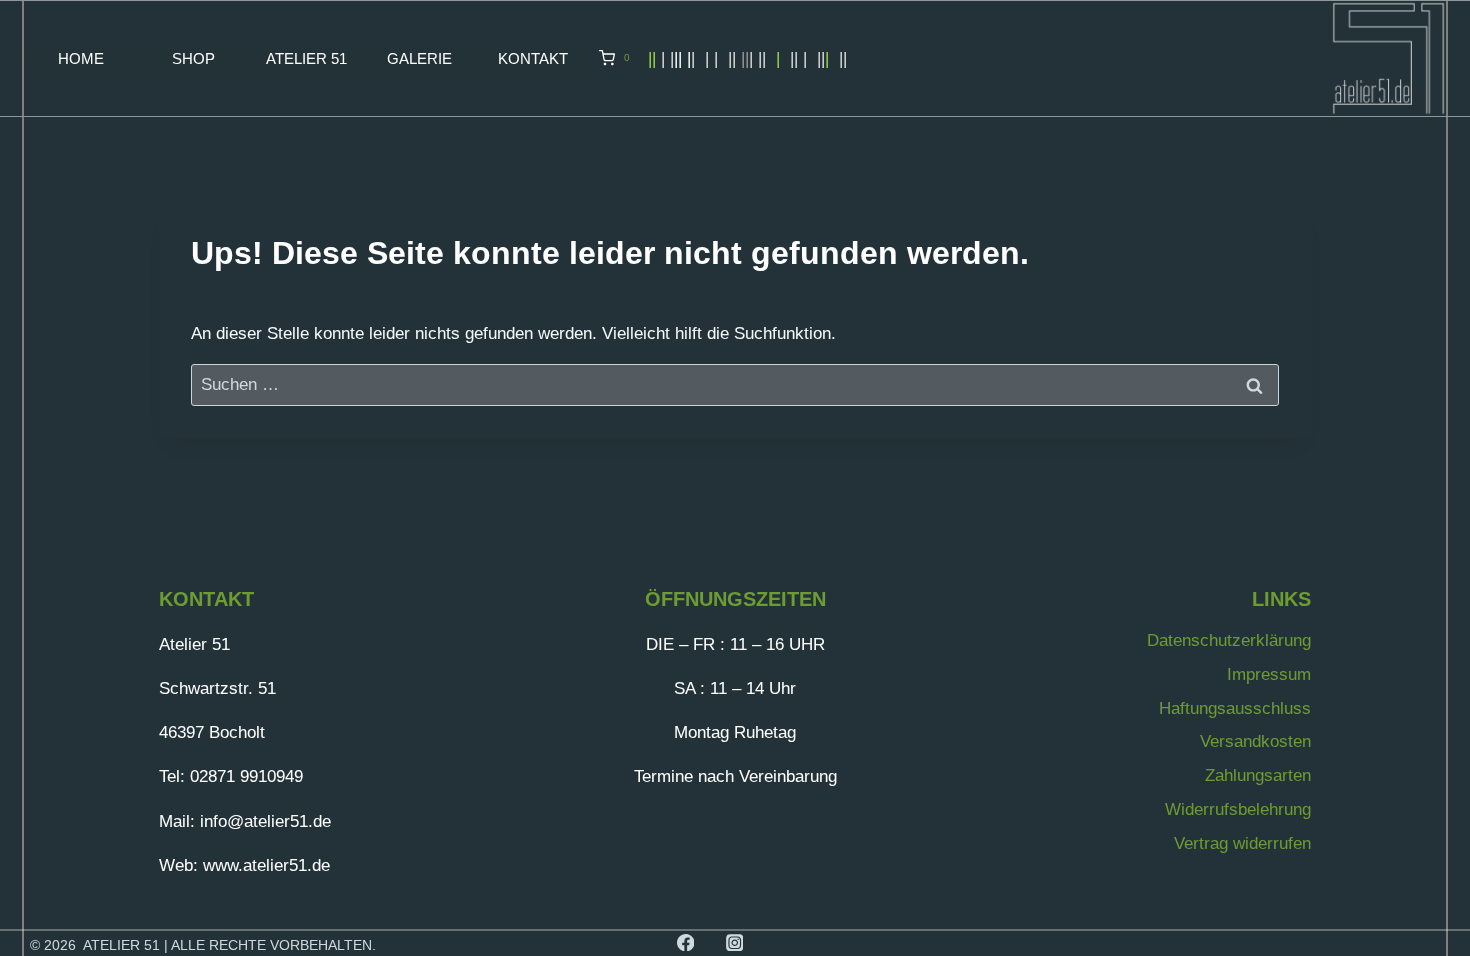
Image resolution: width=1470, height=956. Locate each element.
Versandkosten (1255, 741)
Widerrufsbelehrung (1238, 809)
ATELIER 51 (306, 58)
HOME (81, 58)
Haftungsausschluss (1235, 708)
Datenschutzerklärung (1229, 640)
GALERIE (419, 58)
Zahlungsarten (1258, 775)
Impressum (1269, 674)
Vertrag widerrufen (1242, 843)
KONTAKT (533, 58)
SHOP (193, 58)
